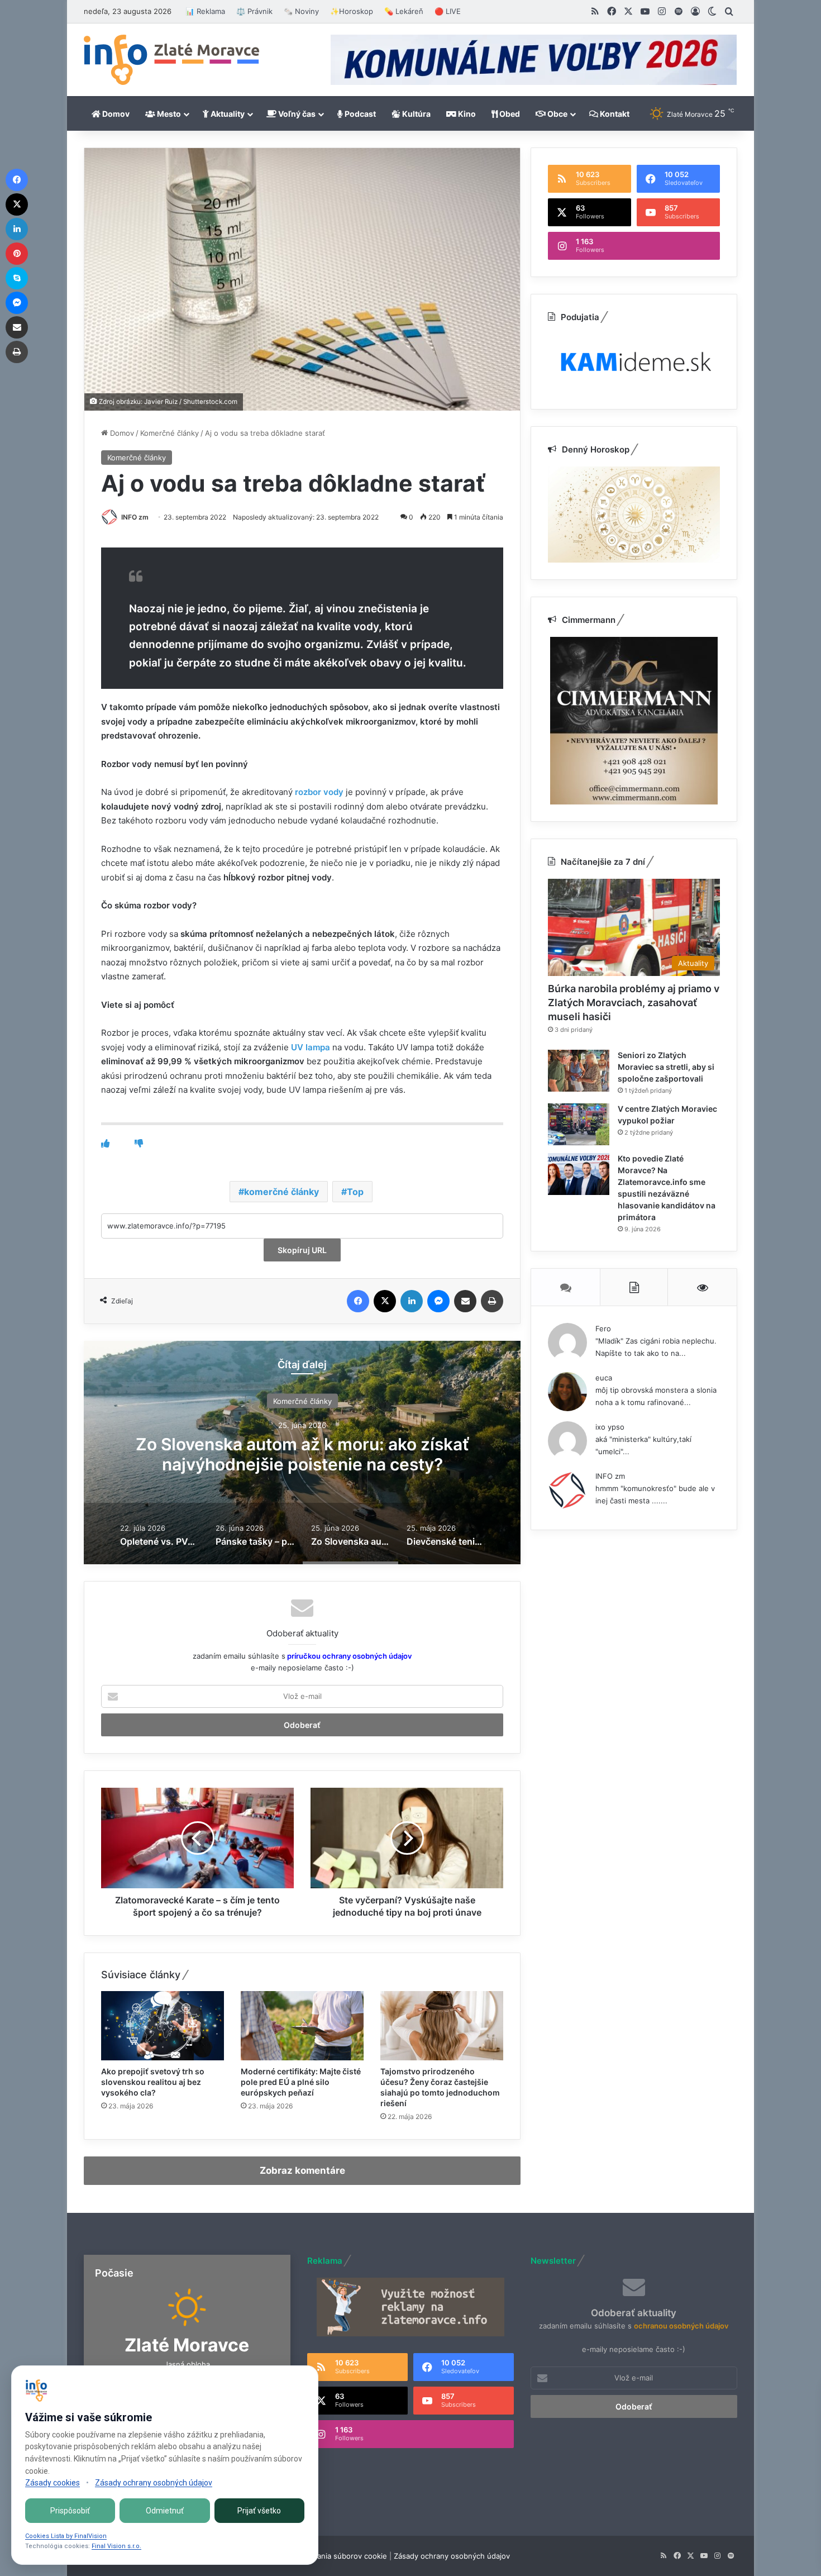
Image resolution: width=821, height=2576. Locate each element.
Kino (466, 114)
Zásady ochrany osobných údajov (452, 2556)
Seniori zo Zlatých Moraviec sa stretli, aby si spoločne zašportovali (666, 1067)
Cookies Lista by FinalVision (66, 2536)
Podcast (359, 114)
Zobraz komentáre (302, 2170)
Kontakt (614, 114)
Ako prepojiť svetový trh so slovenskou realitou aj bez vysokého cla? (153, 2082)
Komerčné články (170, 433)
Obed (509, 114)
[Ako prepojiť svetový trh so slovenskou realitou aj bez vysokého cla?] (163, 2026)
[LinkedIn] (412, 1301)
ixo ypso (610, 1427)
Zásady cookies (52, 2483)
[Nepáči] (139, 1143)
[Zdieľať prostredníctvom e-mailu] (465, 1301)
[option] (302, 1453)
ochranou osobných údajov (681, 2326)
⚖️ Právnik (254, 11)
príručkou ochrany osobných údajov (349, 1656)
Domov (115, 114)
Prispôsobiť (70, 2511)
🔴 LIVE (448, 11)
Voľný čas (296, 114)
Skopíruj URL (302, 1250)
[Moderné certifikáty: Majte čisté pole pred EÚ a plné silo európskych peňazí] (302, 2026)
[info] (171, 60)
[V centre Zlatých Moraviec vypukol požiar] (579, 1124)
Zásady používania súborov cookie (327, 2556)
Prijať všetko (259, 2511)
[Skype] (17, 278)
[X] (385, 1301)
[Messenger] (438, 1301)
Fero (603, 1329)
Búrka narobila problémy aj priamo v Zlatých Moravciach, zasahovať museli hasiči (634, 1003)
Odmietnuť (165, 2511)
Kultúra (416, 114)
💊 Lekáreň (404, 11)
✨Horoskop (352, 11)
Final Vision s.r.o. (116, 2546)
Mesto (168, 114)
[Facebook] (358, 1301)
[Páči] (105, 1143)
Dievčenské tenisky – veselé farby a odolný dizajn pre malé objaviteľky (302, 1454)
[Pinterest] (17, 254)
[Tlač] (492, 1301)
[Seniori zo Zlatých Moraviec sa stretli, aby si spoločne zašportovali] (579, 1071)
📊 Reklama (205, 11)
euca (604, 1378)
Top (355, 1192)
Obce (557, 114)
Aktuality (227, 114)
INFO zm (135, 517)
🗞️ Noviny (301, 11)
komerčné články (281, 1192)
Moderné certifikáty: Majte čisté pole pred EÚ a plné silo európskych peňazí (301, 2082)
